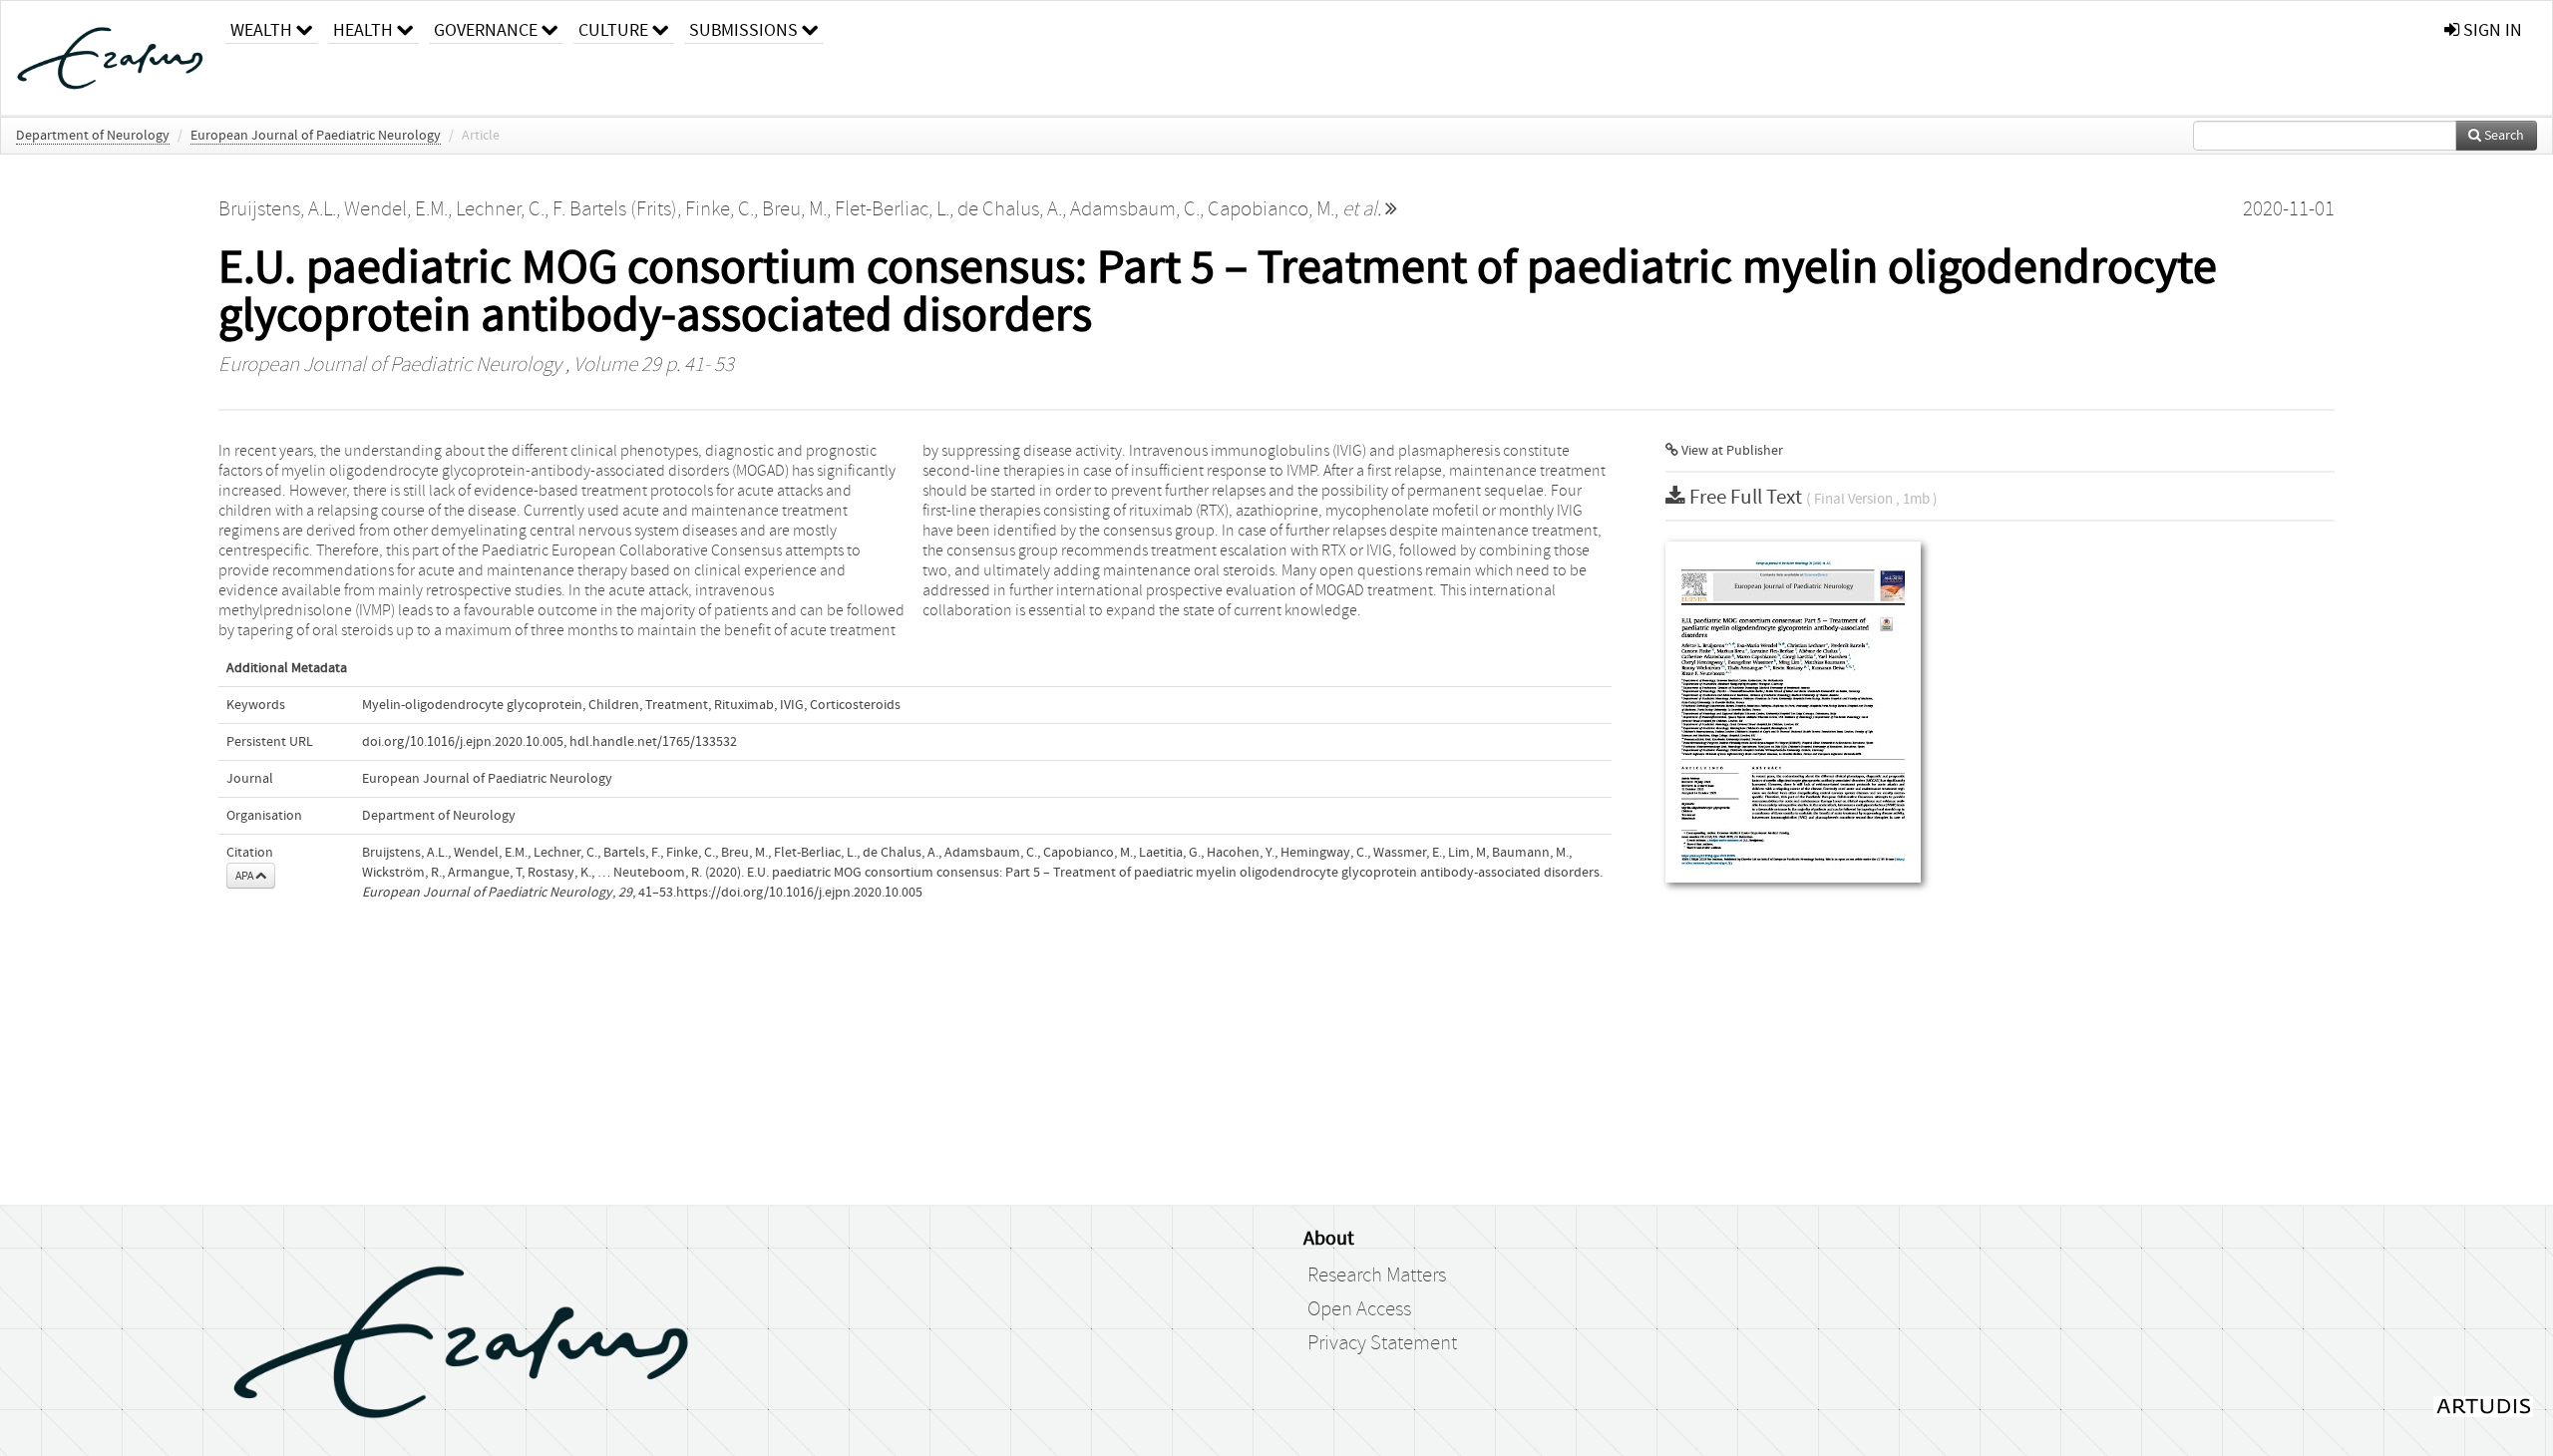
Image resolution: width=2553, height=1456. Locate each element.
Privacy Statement (1382, 1343)
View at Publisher (1731, 451)
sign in (2491, 30)
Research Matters (1377, 1275)
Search (2503, 136)
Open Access (1359, 1309)
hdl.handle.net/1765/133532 (653, 742)
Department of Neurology (93, 136)
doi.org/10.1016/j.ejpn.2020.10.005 (463, 742)
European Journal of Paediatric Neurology (316, 136)
